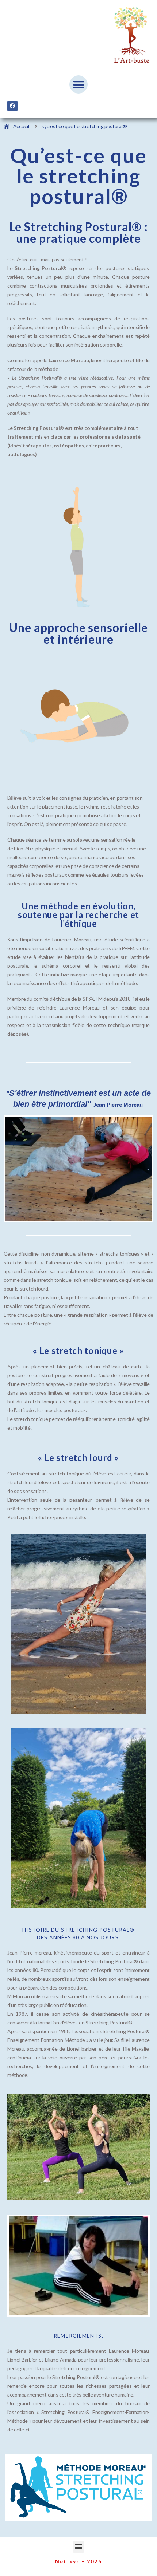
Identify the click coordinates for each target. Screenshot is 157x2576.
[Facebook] (12, 106)
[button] (78, 84)
